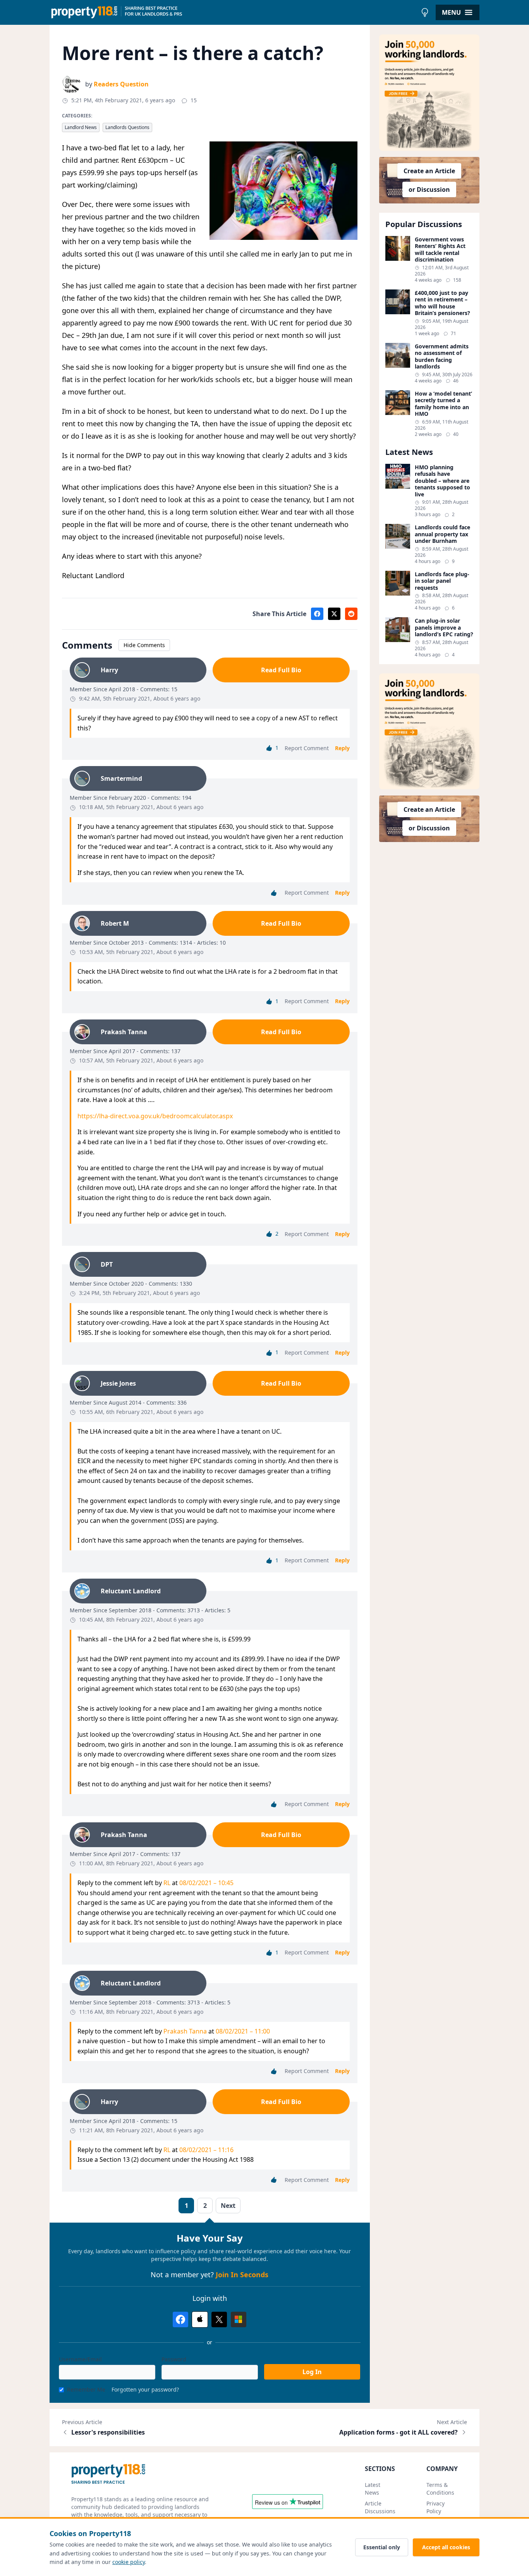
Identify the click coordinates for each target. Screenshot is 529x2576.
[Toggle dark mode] (425, 12)
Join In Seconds (242, 2275)
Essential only (382, 2547)
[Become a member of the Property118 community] (429, 93)
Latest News (373, 2489)
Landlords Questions (127, 127)
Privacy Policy (435, 2507)
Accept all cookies (446, 2547)
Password (174, 2359)
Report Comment (307, 748)
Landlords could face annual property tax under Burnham (442, 534)
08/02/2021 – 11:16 (206, 2150)
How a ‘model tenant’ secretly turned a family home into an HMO (443, 404)
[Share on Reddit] (351, 614)
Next (228, 2206)
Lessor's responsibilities (108, 2432)
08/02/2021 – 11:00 (243, 2031)
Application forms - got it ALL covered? (398, 2432)
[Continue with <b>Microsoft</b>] (239, 2319)
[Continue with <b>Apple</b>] (200, 2319)
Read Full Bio (281, 670)
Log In (312, 2372)
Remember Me (86, 2389)
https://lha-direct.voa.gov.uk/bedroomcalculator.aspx (155, 1116)
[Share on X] (334, 614)
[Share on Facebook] (317, 614)
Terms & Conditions (440, 2489)
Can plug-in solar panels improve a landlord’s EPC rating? (444, 628)
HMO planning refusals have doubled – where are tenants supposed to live (442, 481)
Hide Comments (144, 645)
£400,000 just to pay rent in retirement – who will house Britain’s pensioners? (442, 303)
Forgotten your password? (145, 2389)
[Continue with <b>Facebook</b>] (180, 2319)
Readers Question (121, 84)
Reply (342, 748)
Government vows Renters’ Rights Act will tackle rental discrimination (440, 250)
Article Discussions (380, 2507)
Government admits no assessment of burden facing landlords (442, 356)
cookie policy (129, 2562)
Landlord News (81, 127)
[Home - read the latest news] (233, 12)
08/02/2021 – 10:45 (206, 1883)
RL (167, 1883)
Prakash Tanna (185, 2031)
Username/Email (80, 2359)
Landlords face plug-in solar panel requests (442, 581)
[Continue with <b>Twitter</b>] (219, 2319)
